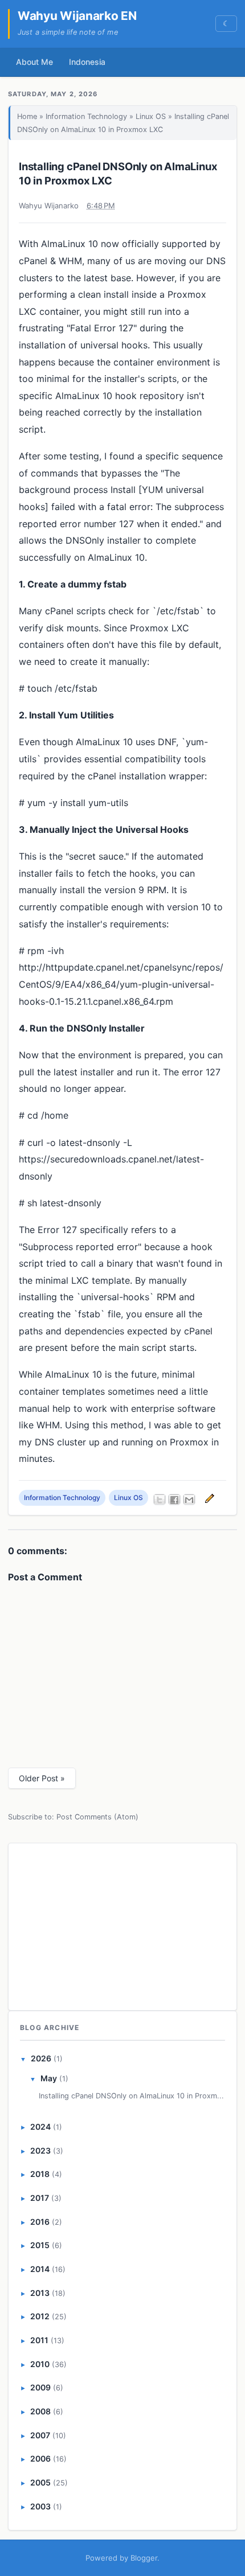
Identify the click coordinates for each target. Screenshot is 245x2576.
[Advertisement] (122, 1925)
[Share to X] (160, 1499)
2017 (40, 2198)
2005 (40, 2482)
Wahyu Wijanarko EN (77, 16)
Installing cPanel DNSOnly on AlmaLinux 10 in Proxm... (131, 2096)
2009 (40, 2387)
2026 (41, 2058)
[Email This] (189, 1499)
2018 (40, 2174)
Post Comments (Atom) (97, 1817)
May (49, 2078)
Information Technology (86, 116)
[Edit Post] (208, 1497)
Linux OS (151, 116)
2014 (40, 2269)
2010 (40, 2364)
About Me (34, 62)
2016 (40, 2222)
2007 (40, 2435)
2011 (39, 2340)
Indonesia (87, 62)
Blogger (144, 2558)
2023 (40, 2150)
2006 (40, 2458)
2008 (40, 2411)
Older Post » (42, 1778)
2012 (40, 2316)
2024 (40, 2127)
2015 (40, 2245)
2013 (40, 2293)
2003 (40, 2506)
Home (27, 116)
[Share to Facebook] (174, 1499)
